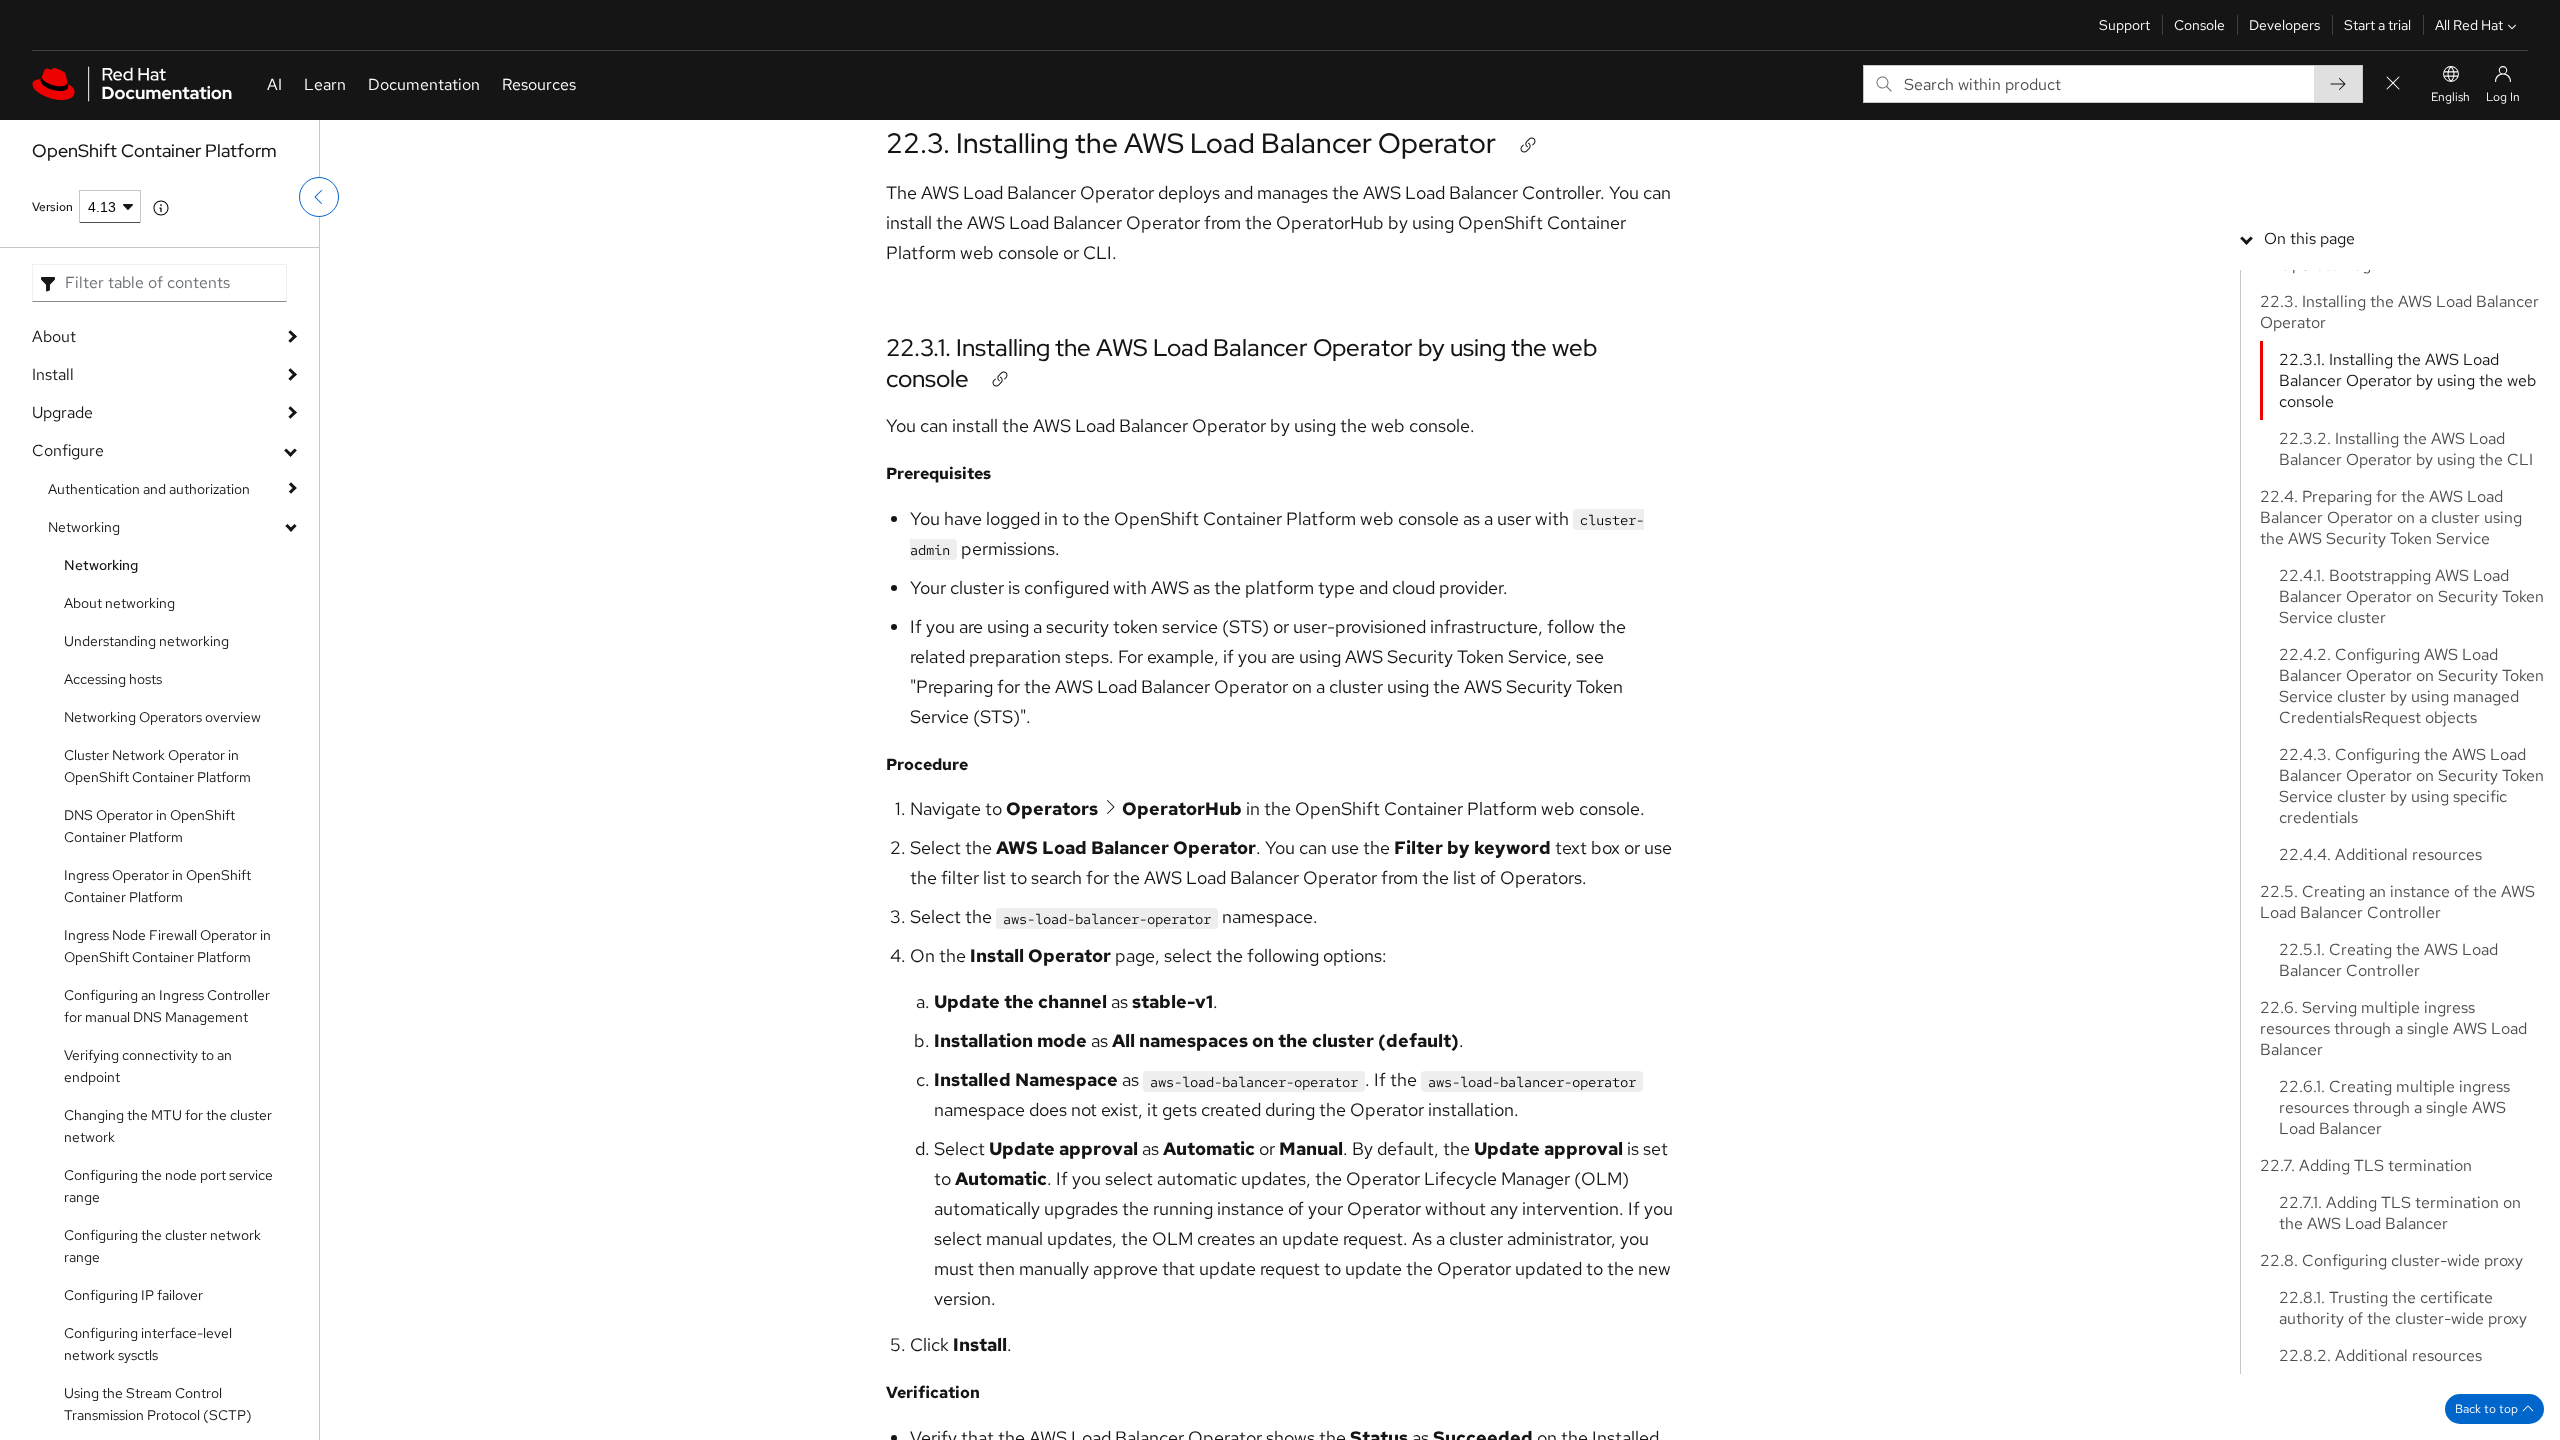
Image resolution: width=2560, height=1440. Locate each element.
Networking (84, 527)
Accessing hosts (113, 679)
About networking (119, 603)
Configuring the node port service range (168, 1186)
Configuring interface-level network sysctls (148, 1344)
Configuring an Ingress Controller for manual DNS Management (167, 1006)
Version (52, 207)
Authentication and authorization (149, 489)
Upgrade (62, 412)
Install (53, 374)
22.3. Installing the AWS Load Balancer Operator (1191, 143)
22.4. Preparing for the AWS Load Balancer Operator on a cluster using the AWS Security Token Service (2391, 517)
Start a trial (2377, 25)
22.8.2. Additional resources (2380, 1355)
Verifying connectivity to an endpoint (148, 1066)
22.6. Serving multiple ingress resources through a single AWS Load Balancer (2393, 1028)
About (54, 336)
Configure (68, 450)
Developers (2284, 25)
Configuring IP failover (133, 1295)
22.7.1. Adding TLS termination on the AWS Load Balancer (2400, 1213)
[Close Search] (2393, 84)
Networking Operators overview (162, 717)
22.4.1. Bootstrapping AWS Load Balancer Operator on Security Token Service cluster (2411, 596)
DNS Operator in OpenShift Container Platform (149, 826)
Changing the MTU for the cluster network (168, 1126)
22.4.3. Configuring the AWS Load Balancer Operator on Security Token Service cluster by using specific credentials (2411, 786)
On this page (2309, 238)
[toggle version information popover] (161, 208)
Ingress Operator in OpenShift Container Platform (157, 886)
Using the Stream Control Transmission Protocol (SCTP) (158, 1404)
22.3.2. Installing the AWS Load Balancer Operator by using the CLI (2406, 449)
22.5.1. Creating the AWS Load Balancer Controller (2388, 960)
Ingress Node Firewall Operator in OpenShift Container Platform (167, 946)
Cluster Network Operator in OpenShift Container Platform (157, 766)
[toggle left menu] (319, 197)
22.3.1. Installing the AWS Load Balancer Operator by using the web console (2407, 380)
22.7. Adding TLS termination (2366, 1165)
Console (2199, 25)
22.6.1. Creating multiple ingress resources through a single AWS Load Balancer (2394, 1107)
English (2450, 97)
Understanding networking (146, 641)
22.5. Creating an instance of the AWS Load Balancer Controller (2397, 902)
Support (2124, 25)
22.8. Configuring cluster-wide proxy (2391, 1260)
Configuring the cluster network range (162, 1246)
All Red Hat (2469, 25)
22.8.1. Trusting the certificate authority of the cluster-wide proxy (2403, 1308)
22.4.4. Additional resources (2380, 854)
